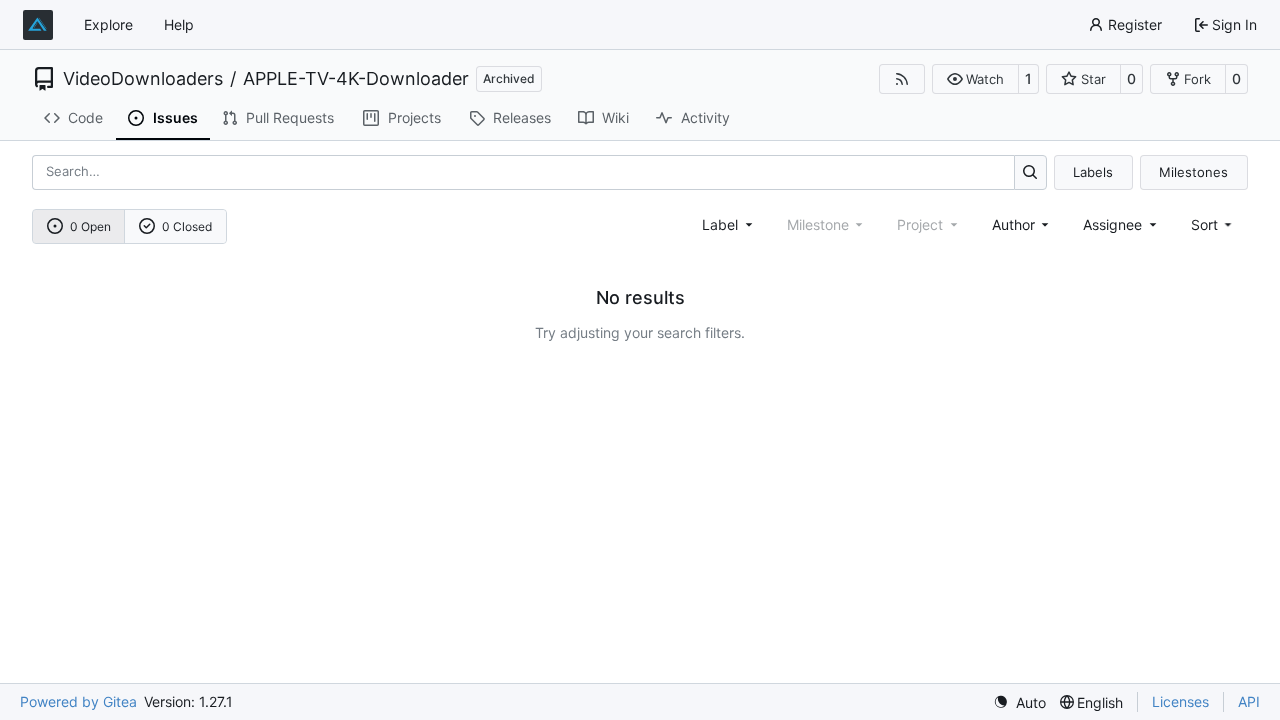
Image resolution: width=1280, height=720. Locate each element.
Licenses (1180, 701)
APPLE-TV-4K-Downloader (356, 79)
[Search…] (1030, 172)
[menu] (1213, 224)
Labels (1093, 172)
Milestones (1193, 172)
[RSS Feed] (902, 79)
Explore (108, 24)
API (1249, 701)
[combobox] (729, 224)
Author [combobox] (1013, 224)
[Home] (38, 25)
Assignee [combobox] (1112, 224)
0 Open (90, 226)
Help (179, 24)
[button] (975, 79)
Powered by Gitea (78, 701)
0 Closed (187, 226)
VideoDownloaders (143, 79)
